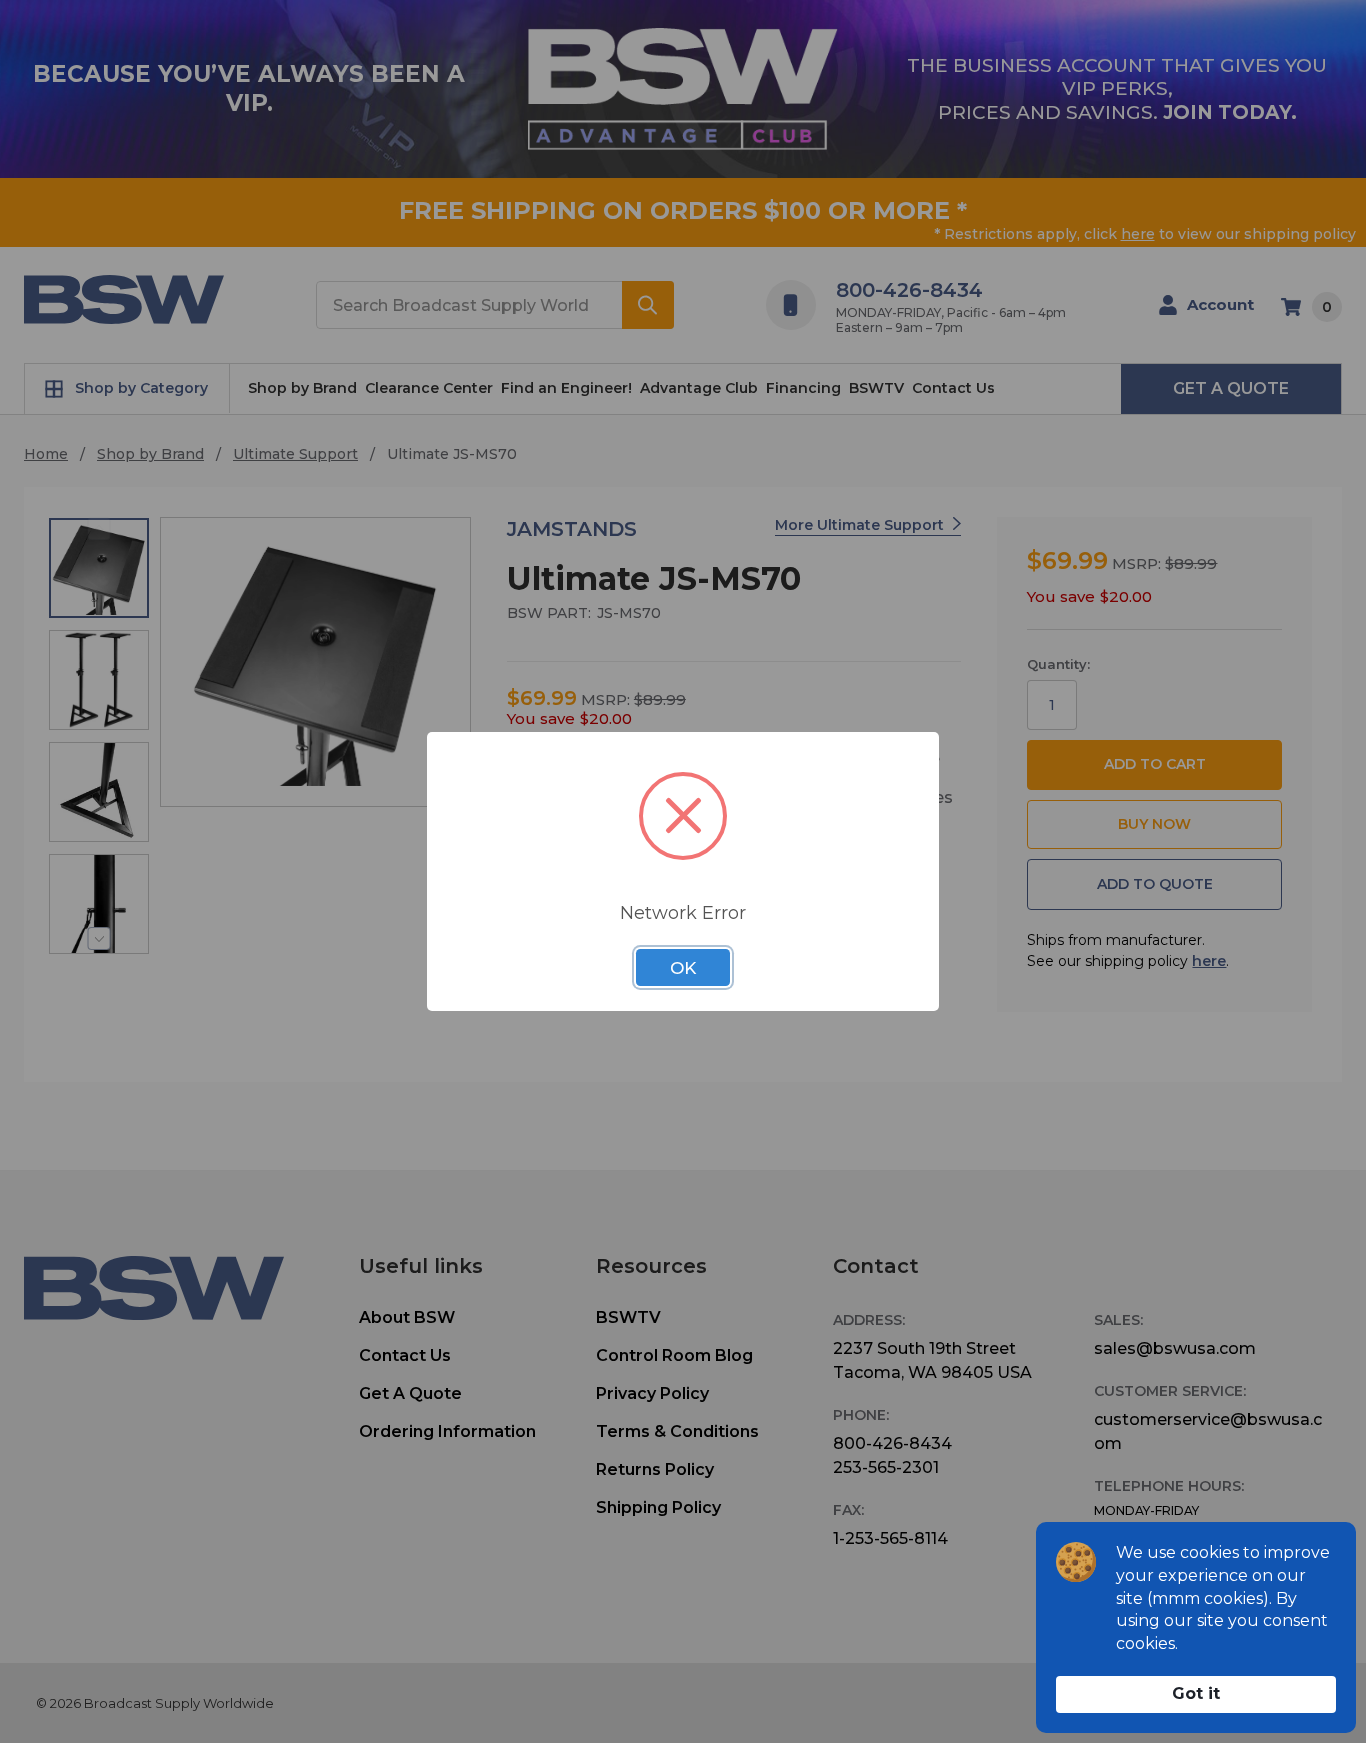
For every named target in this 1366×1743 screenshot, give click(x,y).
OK (683, 968)
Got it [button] (1196, 1693)
